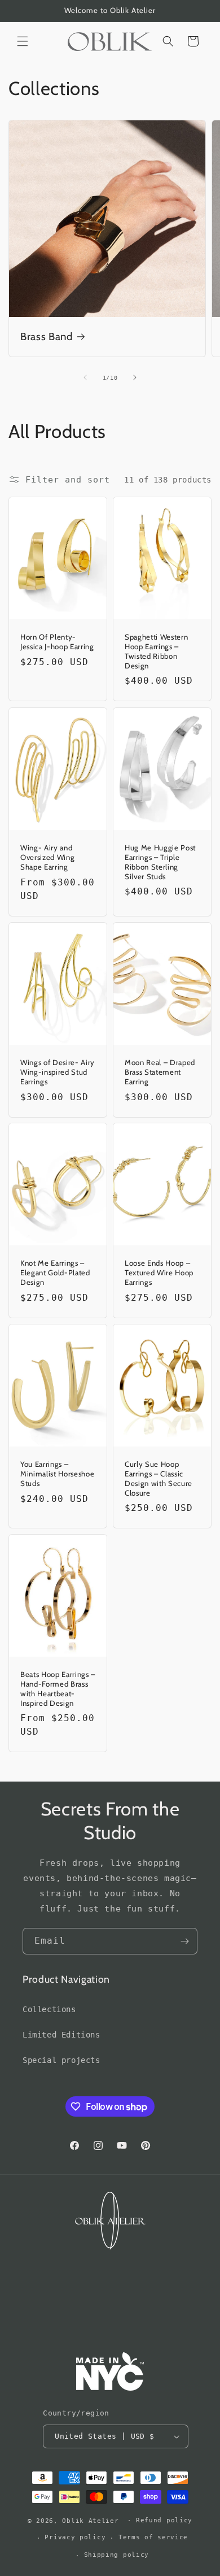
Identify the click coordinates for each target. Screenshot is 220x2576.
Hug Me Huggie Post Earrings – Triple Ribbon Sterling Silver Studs (160, 862)
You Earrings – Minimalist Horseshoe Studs (57, 1474)
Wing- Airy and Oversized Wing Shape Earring (47, 857)
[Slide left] (85, 377)
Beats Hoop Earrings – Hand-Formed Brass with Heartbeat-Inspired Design (58, 1689)
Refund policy (164, 2520)
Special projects (61, 2060)
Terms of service (153, 2537)
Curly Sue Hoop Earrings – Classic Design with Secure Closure (159, 1478)
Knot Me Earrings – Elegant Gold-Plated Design (55, 1272)
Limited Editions (61, 2035)
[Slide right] (135, 377)
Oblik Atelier (93, 2520)
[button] (23, 41)
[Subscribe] (184, 1941)
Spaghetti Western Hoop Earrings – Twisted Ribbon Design (156, 651)
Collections (49, 2009)
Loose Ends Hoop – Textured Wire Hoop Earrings (159, 1272)
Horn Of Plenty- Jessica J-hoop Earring (57, 642)
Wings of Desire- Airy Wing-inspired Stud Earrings (58, 1072)
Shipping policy (117, 2555)
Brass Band (47, 336)
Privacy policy (75, 2537)
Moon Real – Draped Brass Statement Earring (160, 1072)
